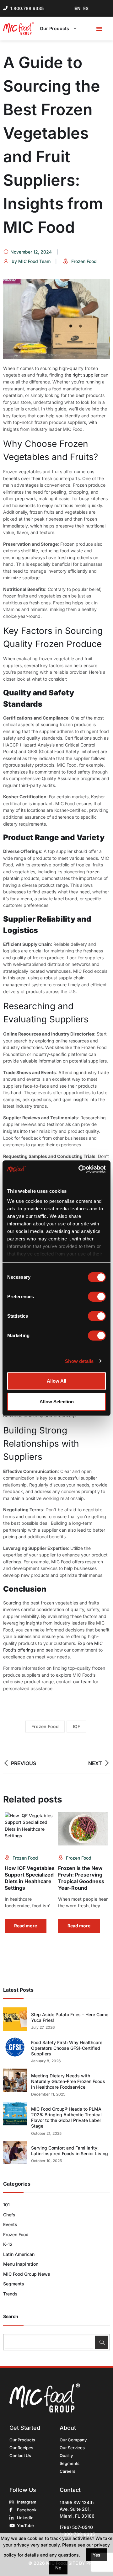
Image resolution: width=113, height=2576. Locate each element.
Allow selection (57, 1402)
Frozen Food (84, 261)
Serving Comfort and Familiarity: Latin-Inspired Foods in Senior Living (70, 2151)
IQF (76, 1726)
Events (10, 2224)
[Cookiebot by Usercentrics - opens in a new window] (80, 1169)
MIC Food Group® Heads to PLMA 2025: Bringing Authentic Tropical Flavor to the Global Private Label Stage (66, 2118)
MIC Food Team (34, 261)
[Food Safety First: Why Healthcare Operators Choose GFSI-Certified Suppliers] (15, 2047)
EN (78, 8)
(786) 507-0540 (76, 2527)
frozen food (45, 1726)
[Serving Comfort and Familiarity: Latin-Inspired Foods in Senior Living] (15, 2153)
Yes (97, 2555)
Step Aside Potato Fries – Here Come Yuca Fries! (70, 2017)
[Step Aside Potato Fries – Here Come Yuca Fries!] (15, 2019)
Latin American (19, 2254)
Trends (10, 2294)
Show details (79, 1361)
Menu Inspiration (21, 2264)
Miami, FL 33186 (77, 2516)
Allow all (56, 1381)
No (58, 2568)
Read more (26, 1926)
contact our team (74, 1682)
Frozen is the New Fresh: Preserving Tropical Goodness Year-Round (81, 1878)
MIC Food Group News (27, 2274)
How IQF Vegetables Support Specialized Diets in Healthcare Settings (30, 1878)
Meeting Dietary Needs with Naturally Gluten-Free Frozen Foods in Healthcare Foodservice (68, 2081)
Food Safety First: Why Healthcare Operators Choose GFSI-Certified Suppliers (67, 2048)
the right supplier (82, 375)
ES (86, 8)
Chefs (9, 2215)
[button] (99, 29)
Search (11, 2316)
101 (6, 2205)
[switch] (97, 1297)
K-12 (8, 2244)
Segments (14, 2284)
